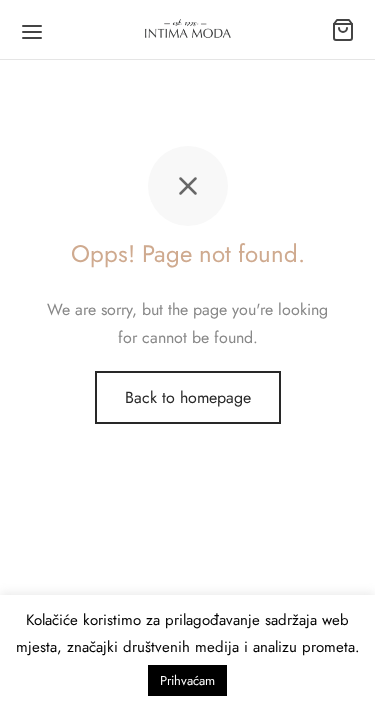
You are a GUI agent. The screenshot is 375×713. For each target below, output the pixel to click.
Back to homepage (188, 397)
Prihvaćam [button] (187, 680)
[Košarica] (343, 30)
